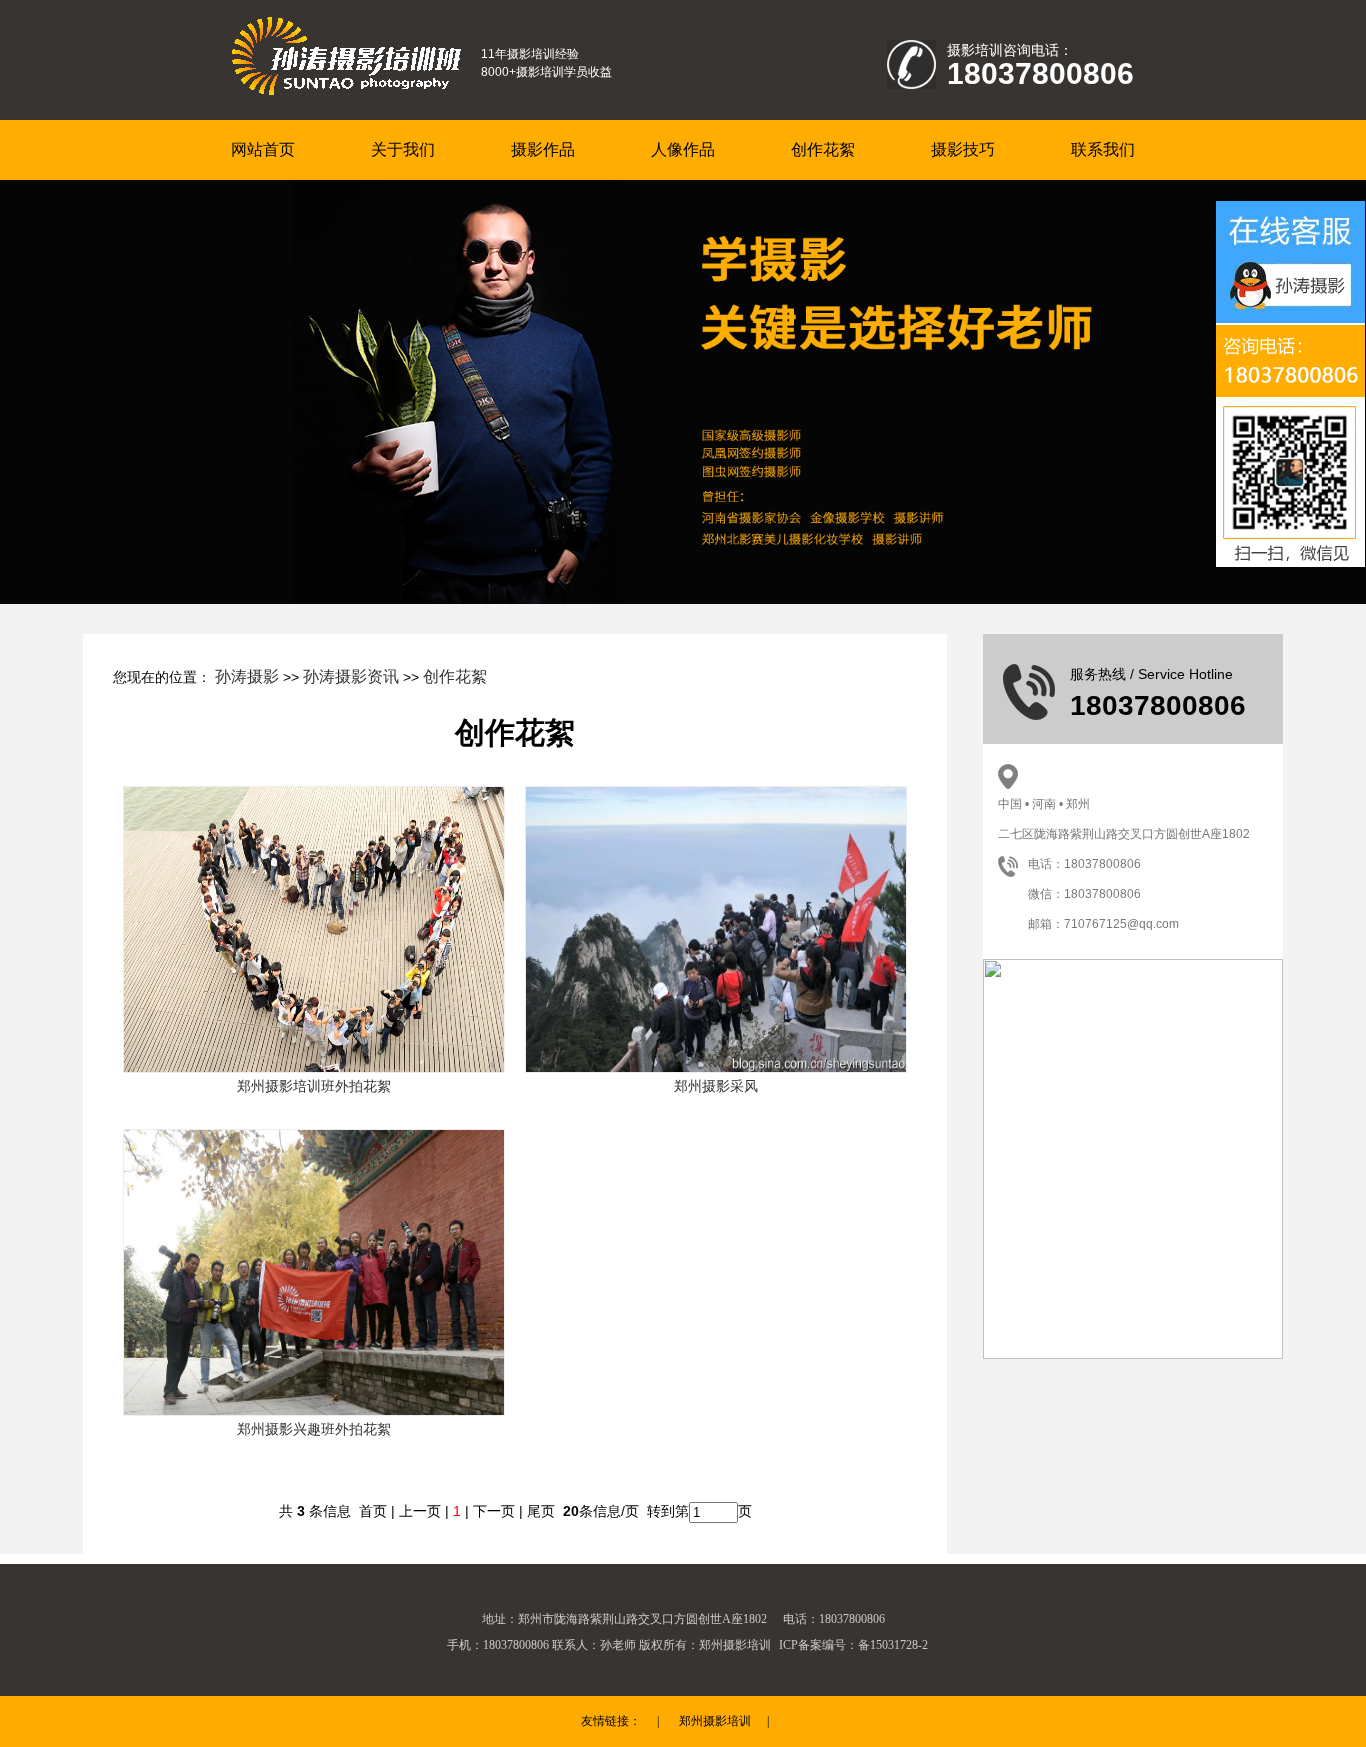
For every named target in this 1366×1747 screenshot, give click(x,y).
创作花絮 (455, 676)
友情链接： (611, 1721)
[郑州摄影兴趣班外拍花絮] (314, 1271)
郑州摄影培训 (715, 1721)
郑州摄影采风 (716, 1086)
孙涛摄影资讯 (351, 676)
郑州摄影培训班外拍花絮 (314, 1086)
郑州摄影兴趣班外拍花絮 (314, 1429)
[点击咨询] (1290, 288)
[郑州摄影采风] (716, 928)
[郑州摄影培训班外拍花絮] (314, 928)
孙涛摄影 (247, 676)
